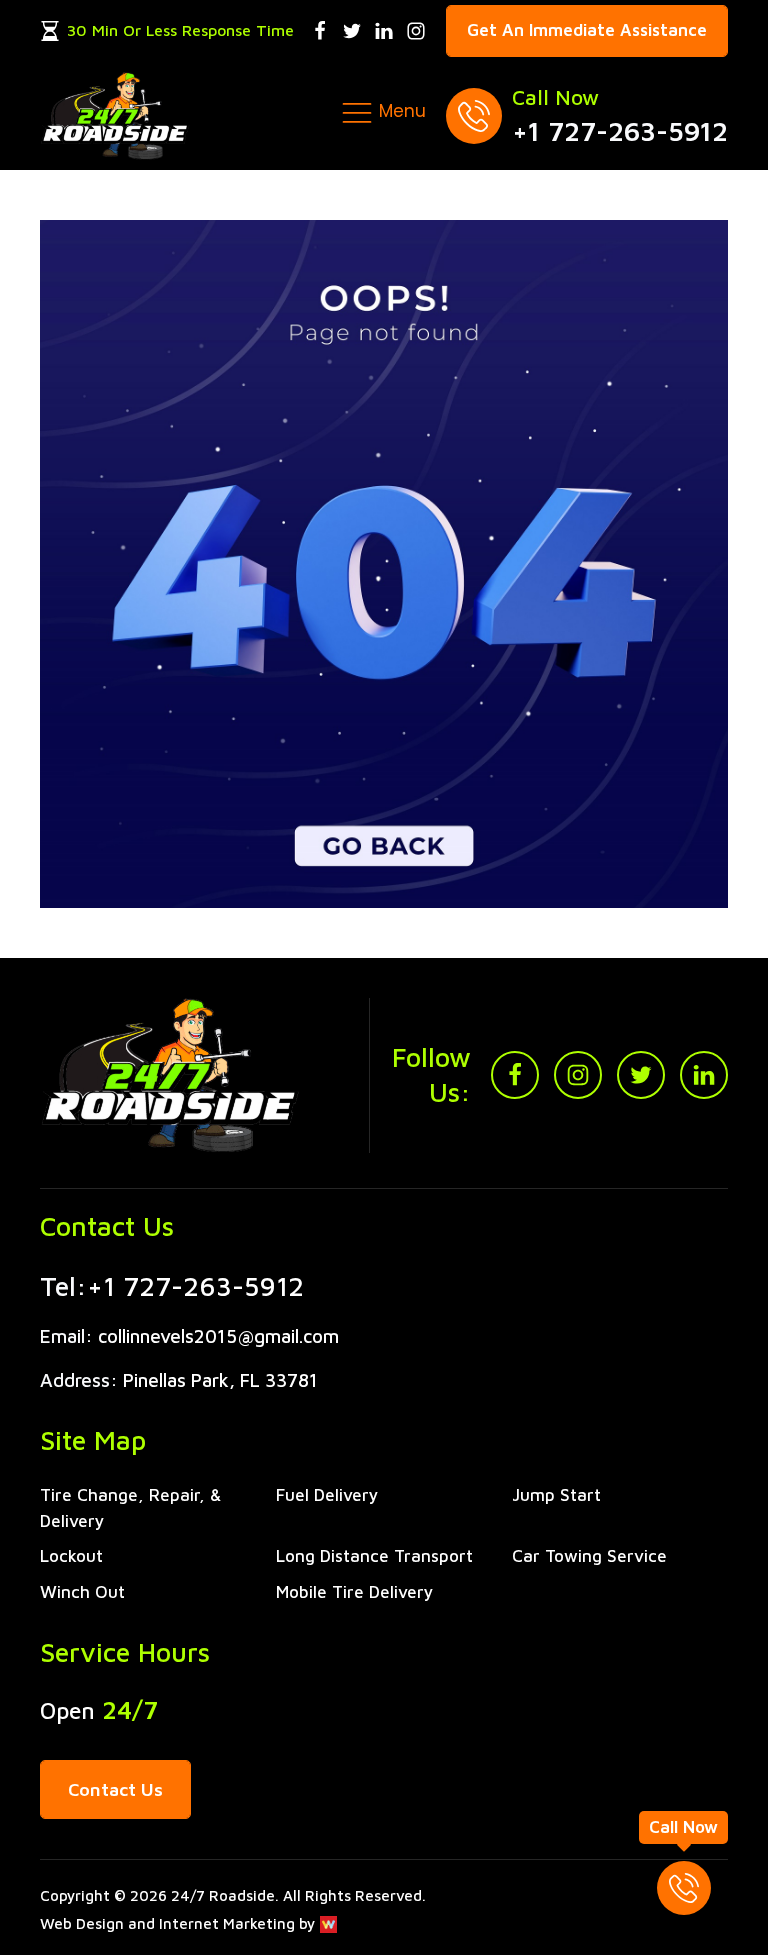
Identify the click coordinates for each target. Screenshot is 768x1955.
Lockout (71, 1556)
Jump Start (556, 1495)
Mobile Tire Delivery (355, 1592)
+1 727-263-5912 (620, 131)
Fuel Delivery (327, 1495)
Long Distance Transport (374, 1556)
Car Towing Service (589, 1556)
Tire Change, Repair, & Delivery (130, 1508)
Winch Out (82, 1592)
